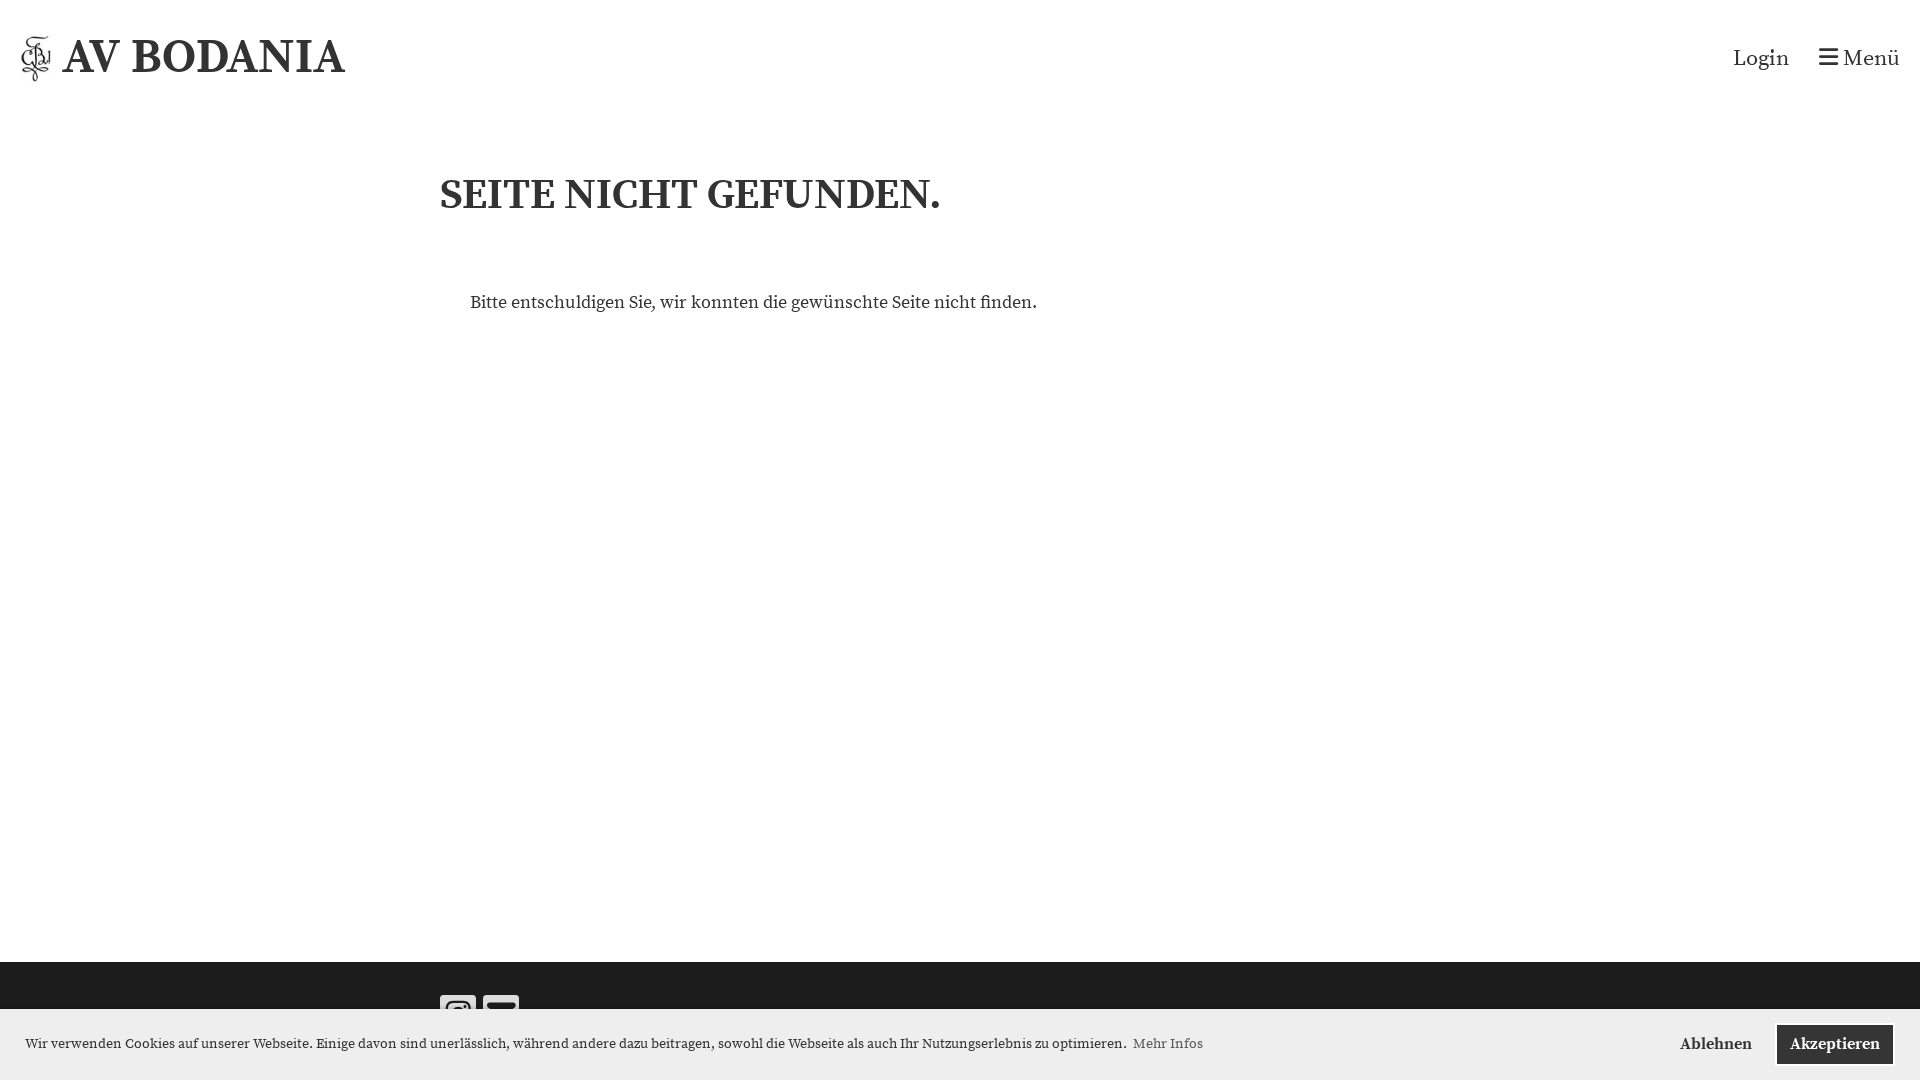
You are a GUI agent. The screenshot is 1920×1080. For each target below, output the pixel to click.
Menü (1869, 58)
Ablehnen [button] (1716, 1044)
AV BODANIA (203, 58)
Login (1761, 58)
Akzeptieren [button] (1835, 1044)
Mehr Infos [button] (1168, 1044)
